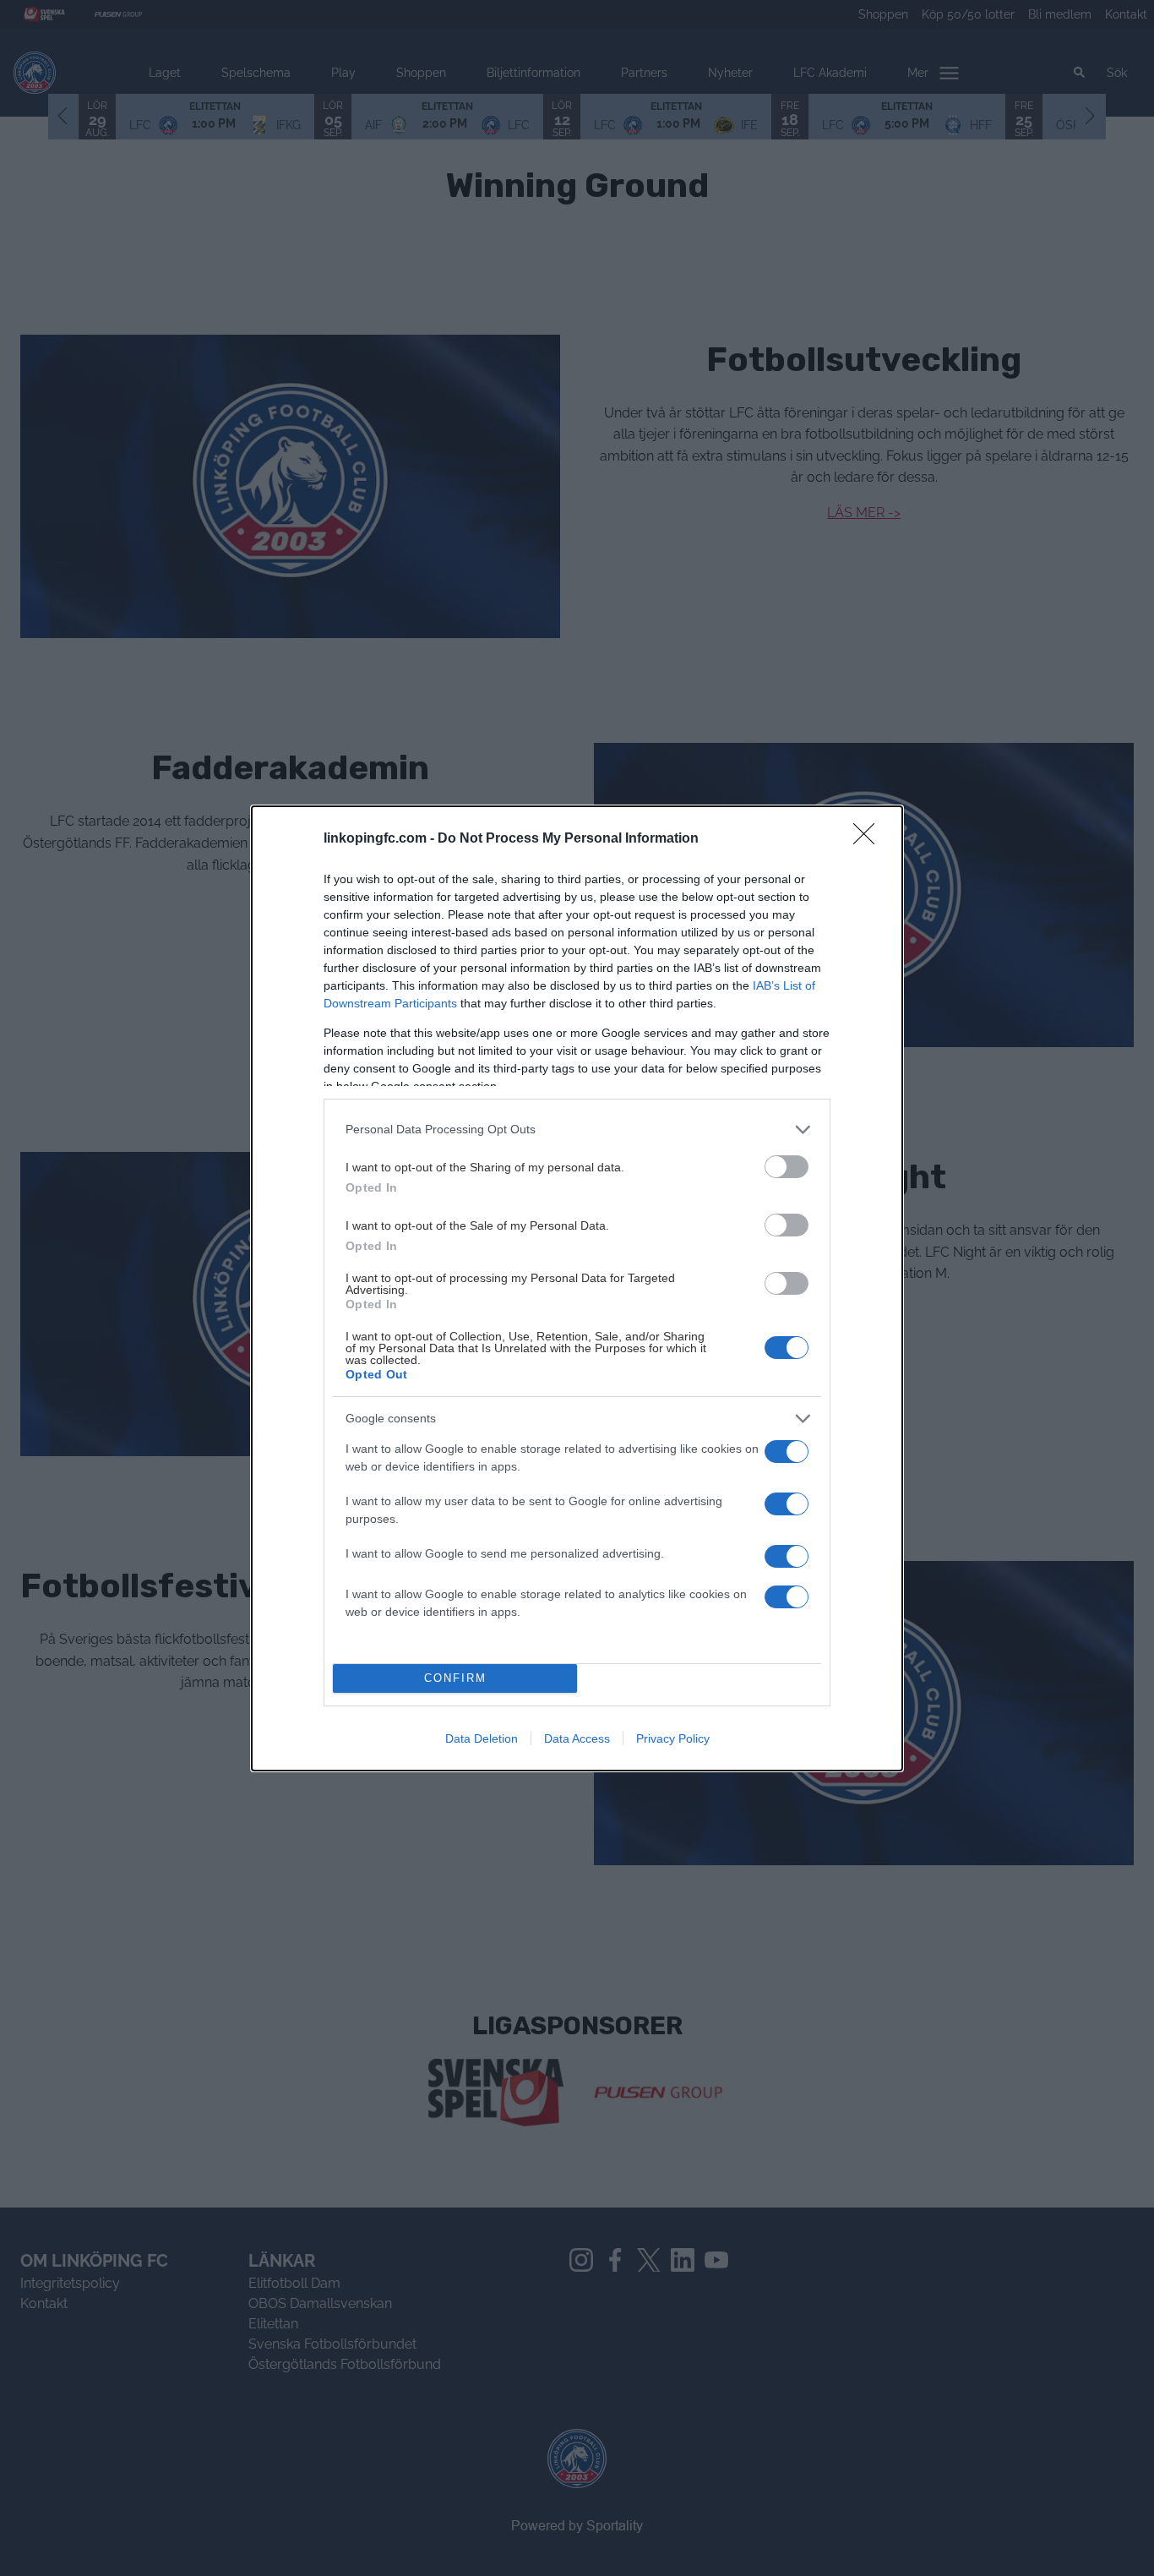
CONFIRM (455, 1678)
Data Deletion (482, 1738)
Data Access (577, 1738)
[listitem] (577, 1130)
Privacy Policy (673, 1738)
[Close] (869, 839)
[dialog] (577, 1288)
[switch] (787, 1167)
